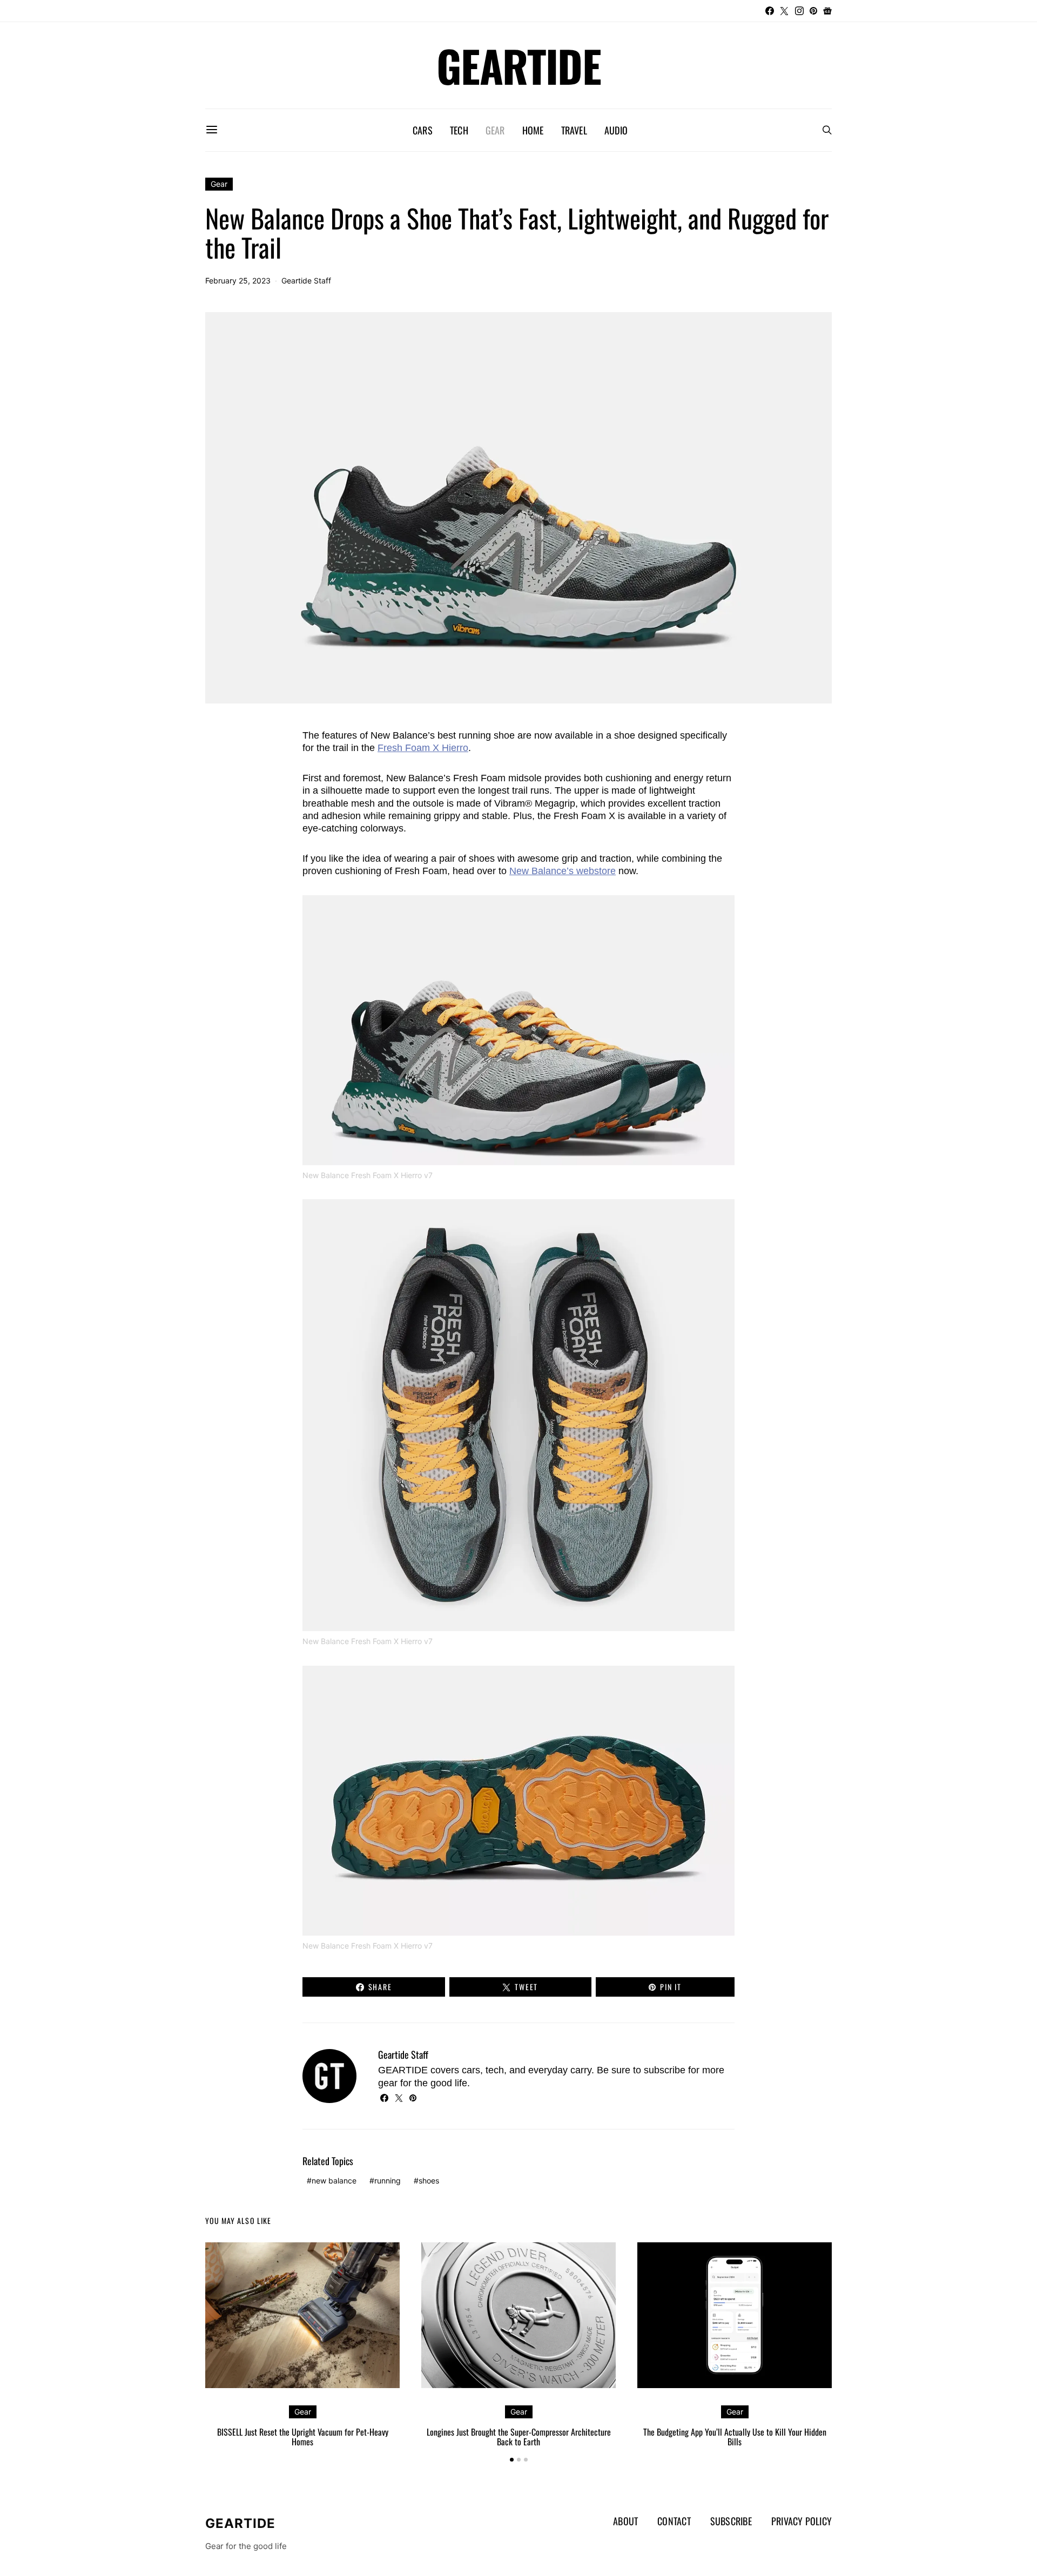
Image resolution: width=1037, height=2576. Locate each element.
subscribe (665, 2070)
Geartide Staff (306, 280)
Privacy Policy (802, 2521)
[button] (512, 2460)
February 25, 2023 (238, 280)
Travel (574, 130)
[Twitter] (784, 11)
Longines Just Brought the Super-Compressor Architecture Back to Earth (519, 2437)
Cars (423, 130)
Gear (495, 130)
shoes (429, 2181)
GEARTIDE (518, 65)
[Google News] (827, 11)
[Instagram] (799, 11)
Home (533, 130)
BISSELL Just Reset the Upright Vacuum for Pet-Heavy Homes (303, 2437)
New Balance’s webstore (563, 871)
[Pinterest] (813, 11)
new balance (334, 2181)
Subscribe (731, 2521)
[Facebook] (770, 11)
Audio (616, 130)
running (388, 2181)
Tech (459, 130)
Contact (674, 2521)
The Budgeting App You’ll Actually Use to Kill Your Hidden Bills (735, 2437)
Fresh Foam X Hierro (423, 748)
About (625, 2521)
